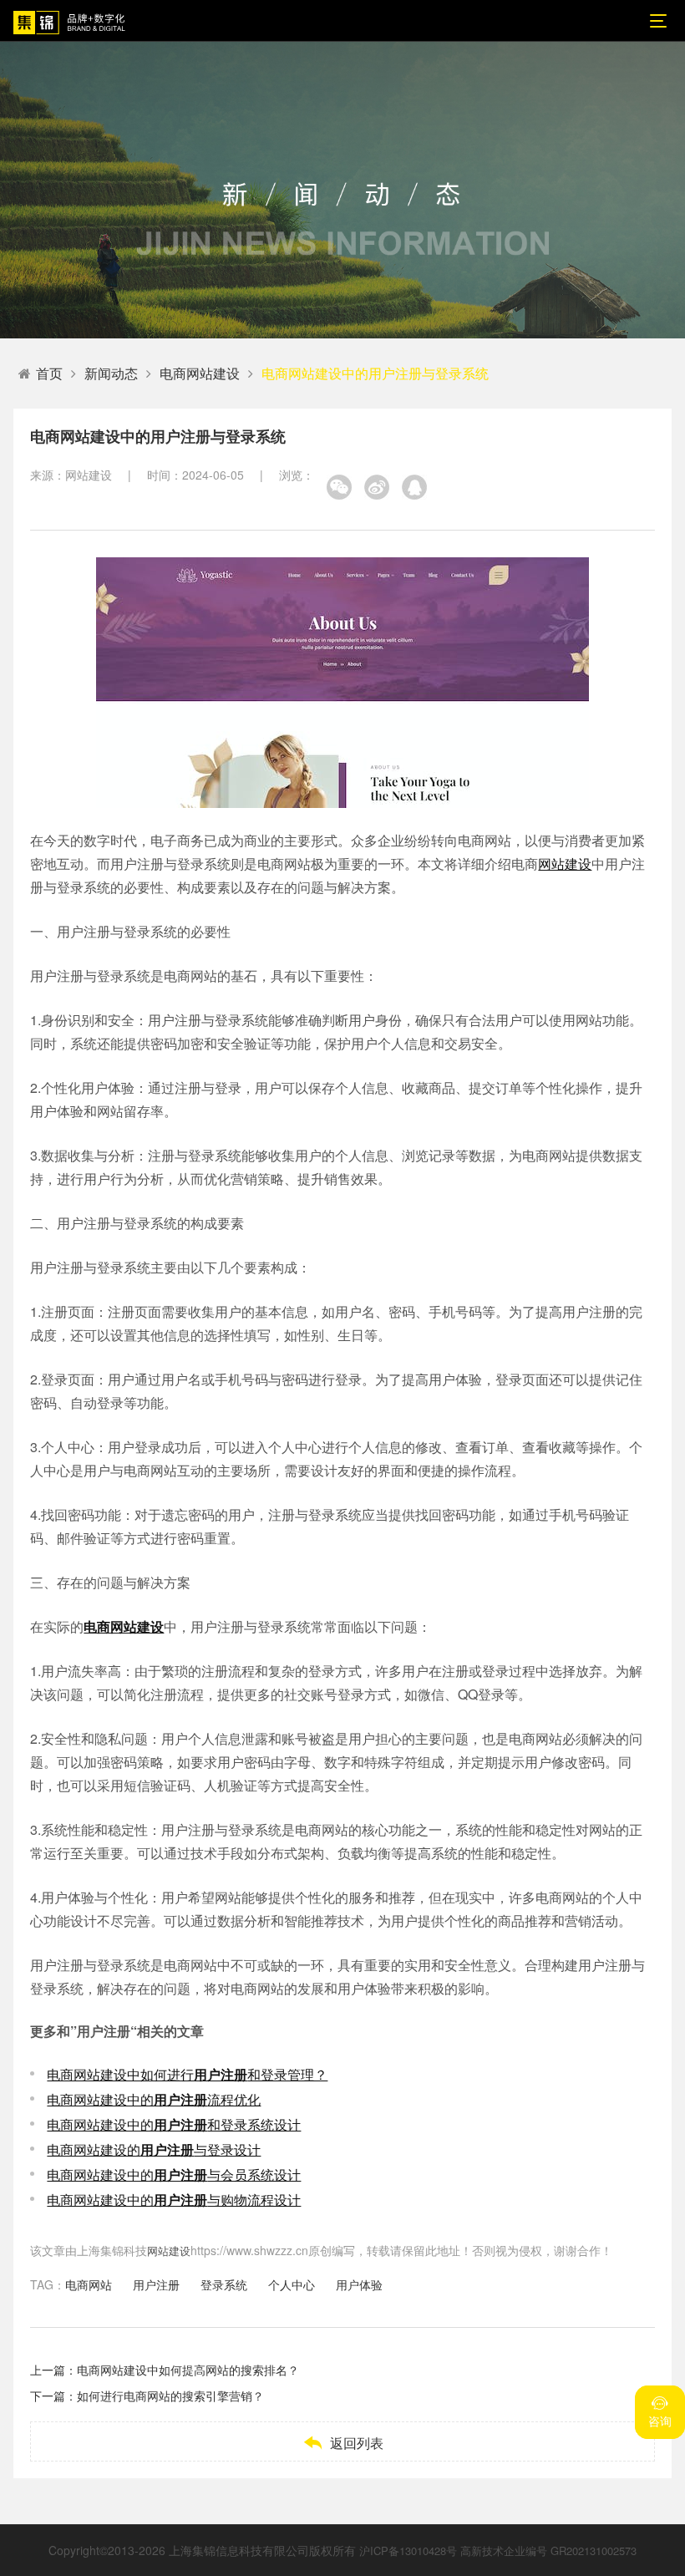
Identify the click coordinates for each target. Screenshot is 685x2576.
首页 (49, 373)
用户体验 (359, 2284)
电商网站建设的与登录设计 (154, 2149)
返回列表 (343, 2443)
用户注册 (156, 2284)
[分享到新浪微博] (377, 487)
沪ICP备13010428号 (408, 2551)
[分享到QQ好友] (414, 487)
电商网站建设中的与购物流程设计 (174, 2200)
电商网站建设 (200, 373)
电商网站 (89, 2284)
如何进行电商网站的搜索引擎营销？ (170, 2396)
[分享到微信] (339, 487)
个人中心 (292, 2284)
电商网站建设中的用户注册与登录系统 (375, 373)
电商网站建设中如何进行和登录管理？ (187, 2074)
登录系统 (224, 2284)
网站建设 (565, 864)
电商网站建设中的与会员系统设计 (174, 2175)
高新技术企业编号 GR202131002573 (548, 2551)
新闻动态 (111, 373)
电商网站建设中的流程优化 (154, 2099)
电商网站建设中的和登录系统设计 (174, 2124)
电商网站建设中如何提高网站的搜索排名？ (188, 2370)
